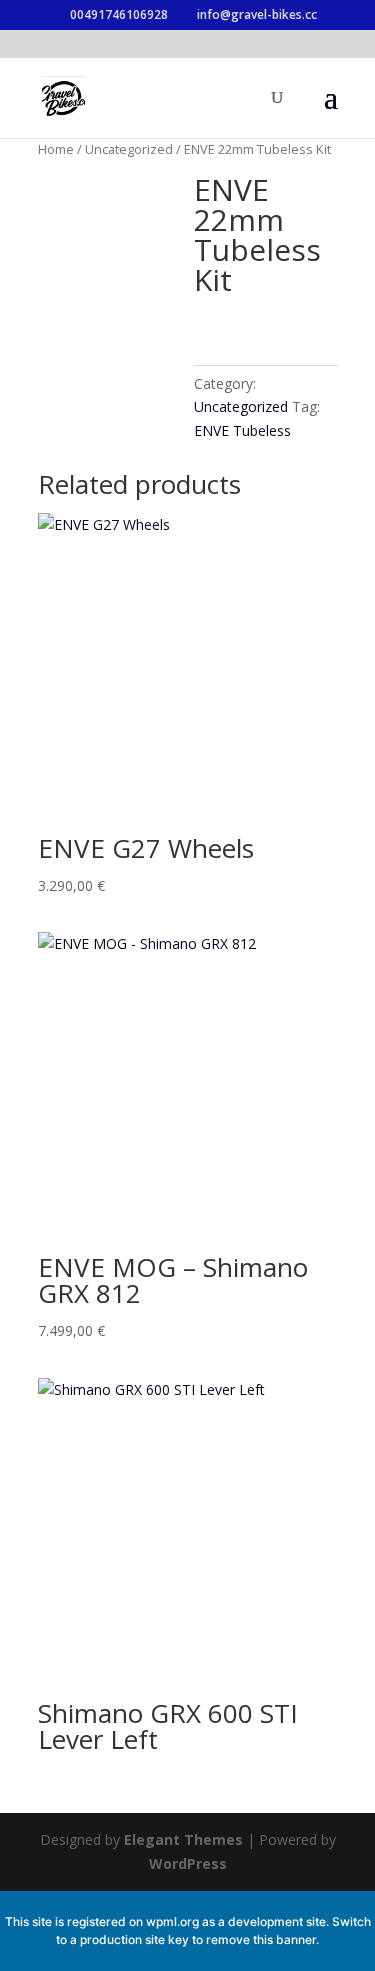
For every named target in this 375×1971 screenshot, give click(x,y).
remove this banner (261, 1939)
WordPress (188, 1863)
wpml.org (172, 1921)
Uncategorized (129, 149)
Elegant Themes (183, 1839)
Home (56, 149)
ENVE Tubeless (242, 430)
